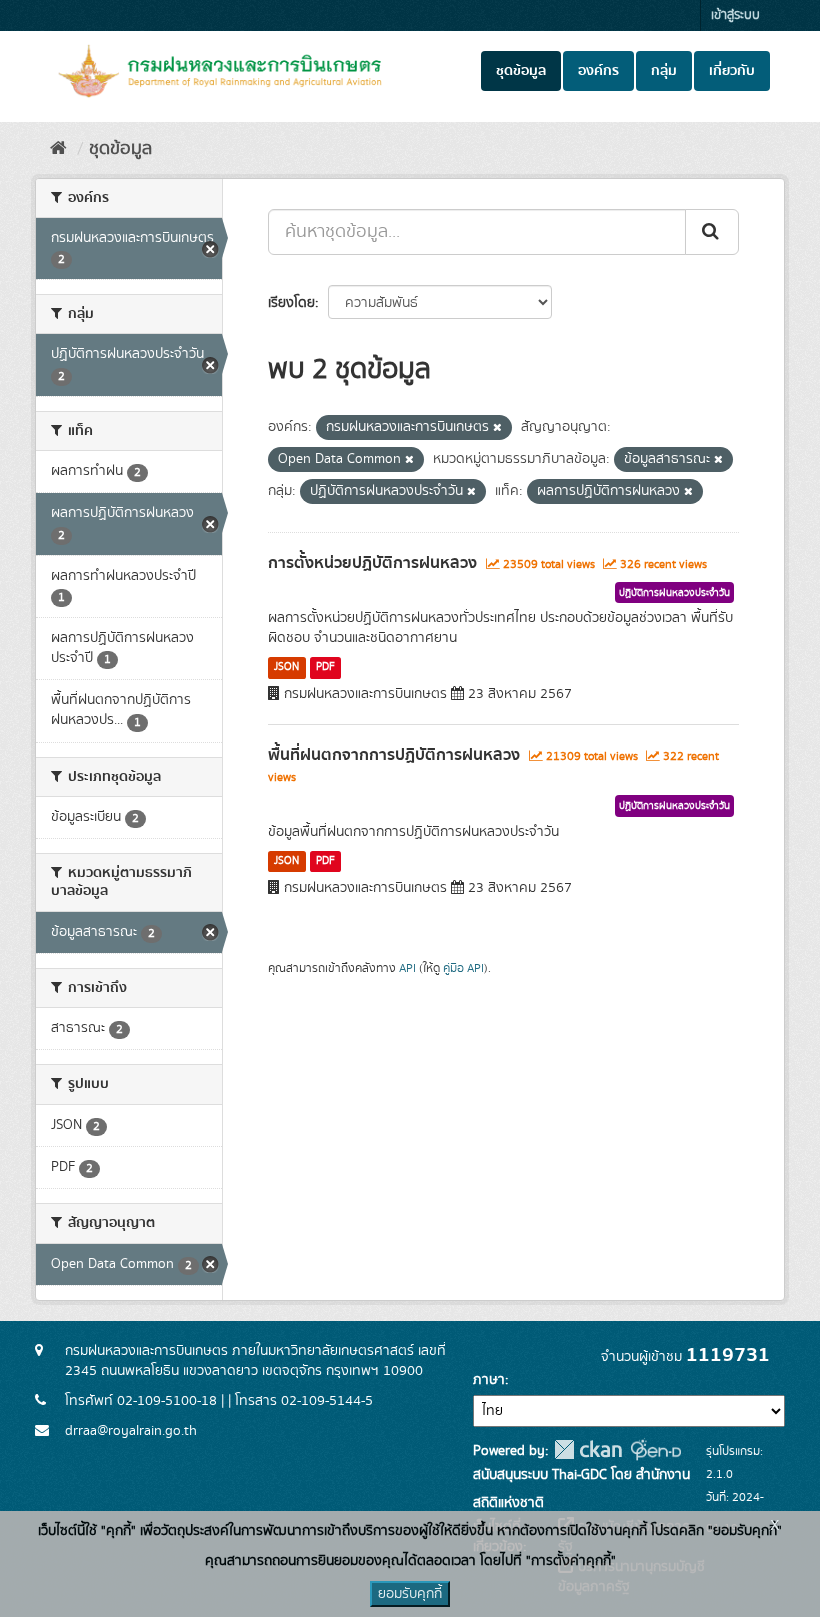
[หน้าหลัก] (58, 149)
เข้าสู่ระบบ (735, 15)
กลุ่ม (664, 71)
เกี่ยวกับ (732, 71)
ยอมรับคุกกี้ (410, 1594)
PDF (325, 667)
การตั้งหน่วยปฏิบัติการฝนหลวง (372, 563)
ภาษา (489, 1380)
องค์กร (598, 71)
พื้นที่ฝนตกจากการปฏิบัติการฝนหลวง (394, 755)
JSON (286, 667)
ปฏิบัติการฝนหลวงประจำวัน (674, 593)
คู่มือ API (463, 968)
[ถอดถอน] (497, 428)
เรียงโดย (291, 303)
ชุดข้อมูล (521, 71)
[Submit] (712, 232)
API (407, 968)
